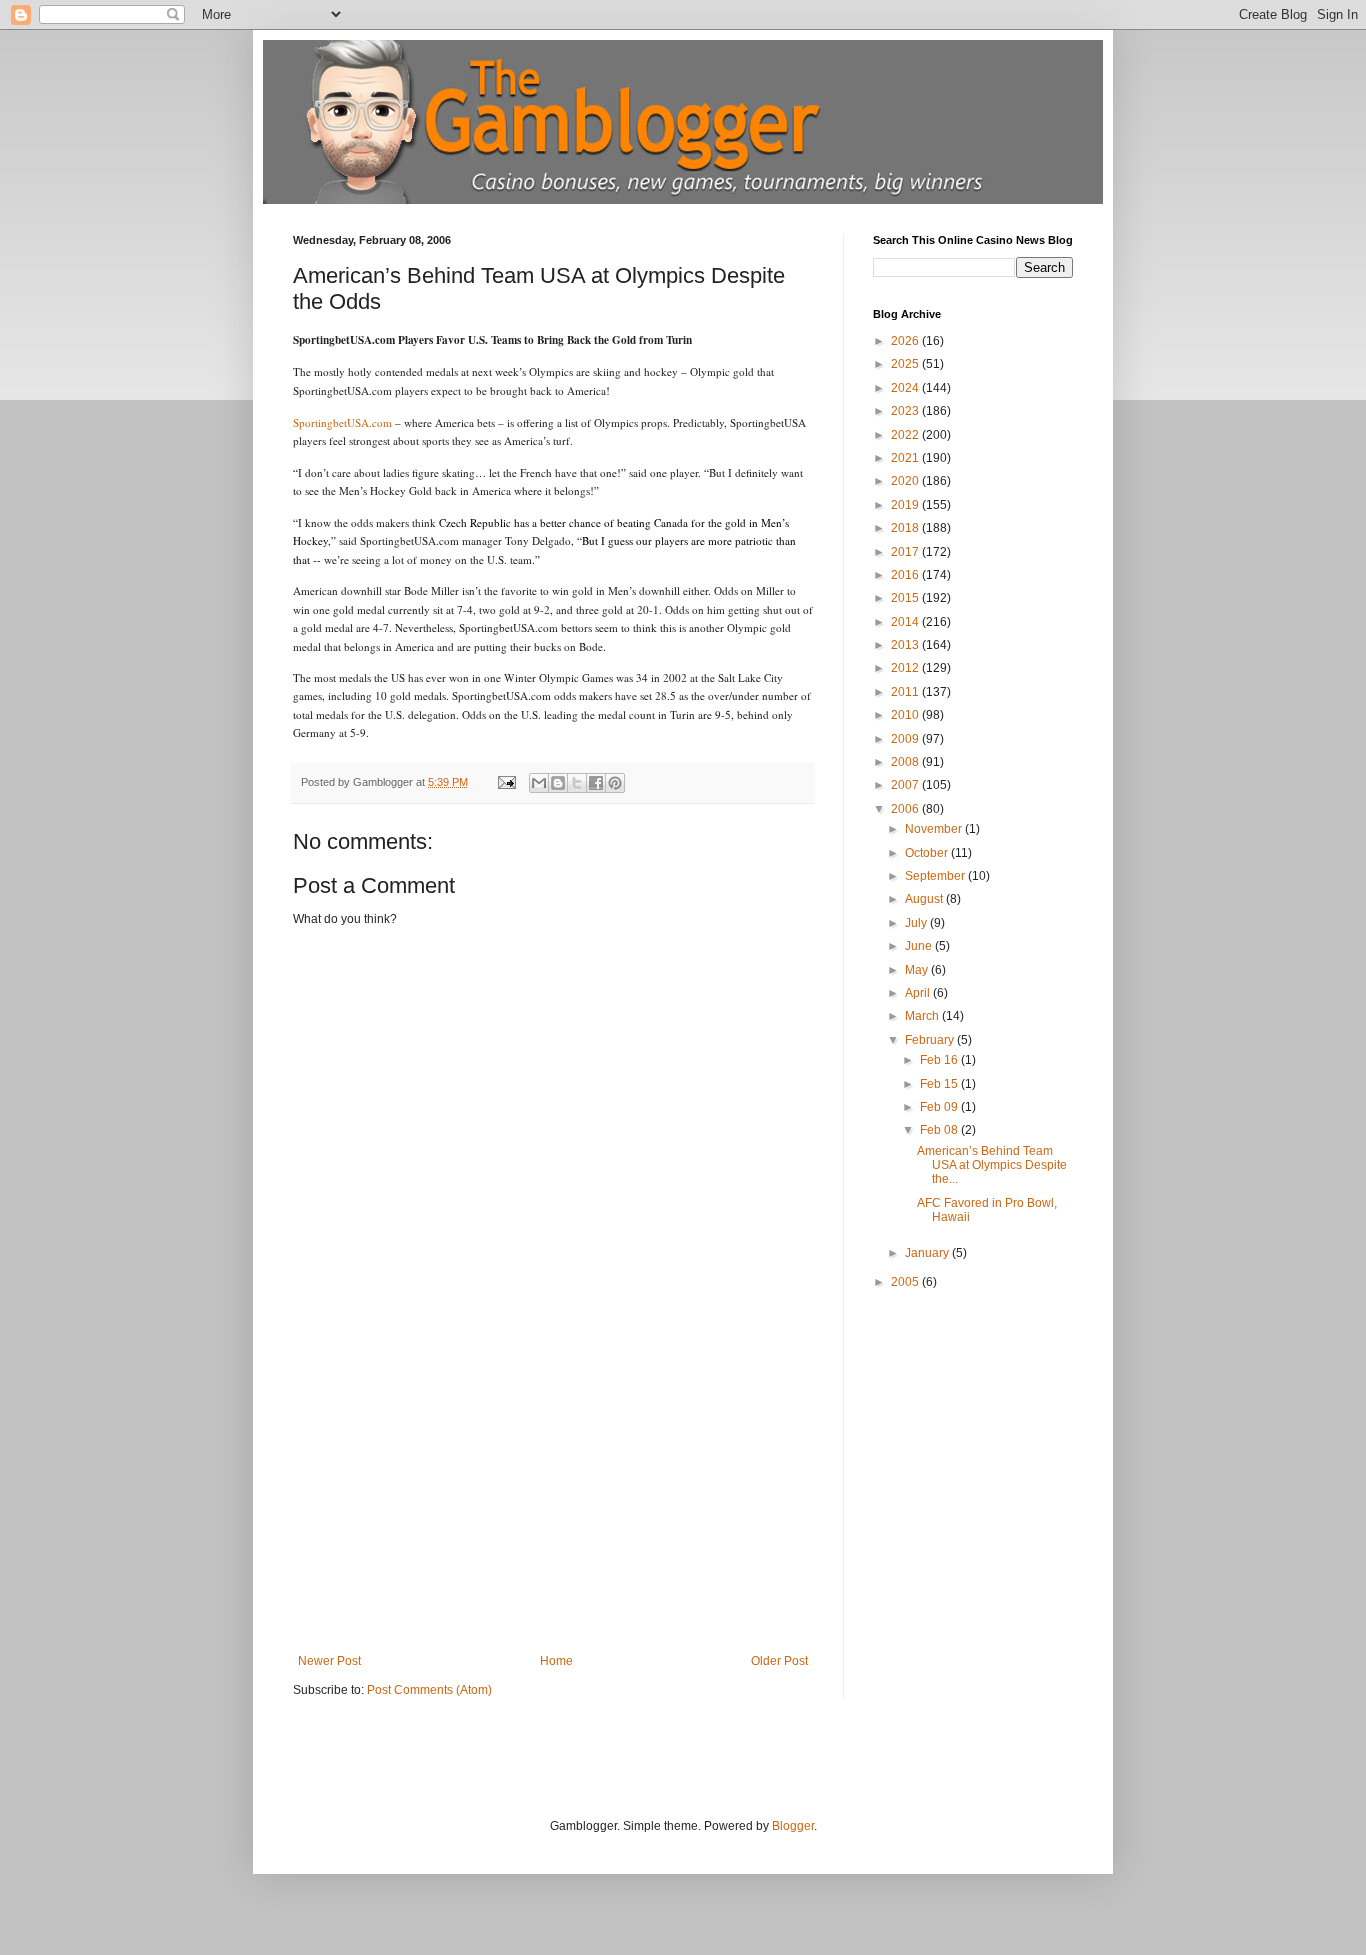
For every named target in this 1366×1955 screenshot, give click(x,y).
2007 (906, 785)
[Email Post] (506, 782)
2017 (906, 552)
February (931, 1040)
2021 (906, 458)
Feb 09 (940, 1107)
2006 (906, 809)
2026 (906, 341)
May (918, 970)
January (928, 1253)
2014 (906, 622)
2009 (906, 739)
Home (556, 1661)
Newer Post (329, 1661)
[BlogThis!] (558, 783)
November (935, 829)
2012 (906, 668)
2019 (906, 505)
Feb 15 (940, 1084)
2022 (906, 435)
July (917, 923)
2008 (906, 762)
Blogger (793, 1826)
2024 (906, 388)
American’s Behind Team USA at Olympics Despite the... (992, 1165)
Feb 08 (940, 1130)
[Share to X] (577, 783)
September (936, 876)
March (923, 1016)
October (928, 853)
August (925, 899)
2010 (906, 715)
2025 (906, 364)
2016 (906, 575)
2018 (906, 528)
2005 (906, 1282)
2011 (906, 692)
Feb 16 (940, 1060)
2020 (906, 481)
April (919, 993)
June (920, 946)
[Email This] (539, 783)
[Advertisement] (553, 1504)
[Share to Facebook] (596, 783)
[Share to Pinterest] (615, 783)
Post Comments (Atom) (429, 1690)
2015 (906, 598)
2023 (906, 411)
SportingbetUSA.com (342, 422)
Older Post (779, 1661)
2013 (906, 645)
